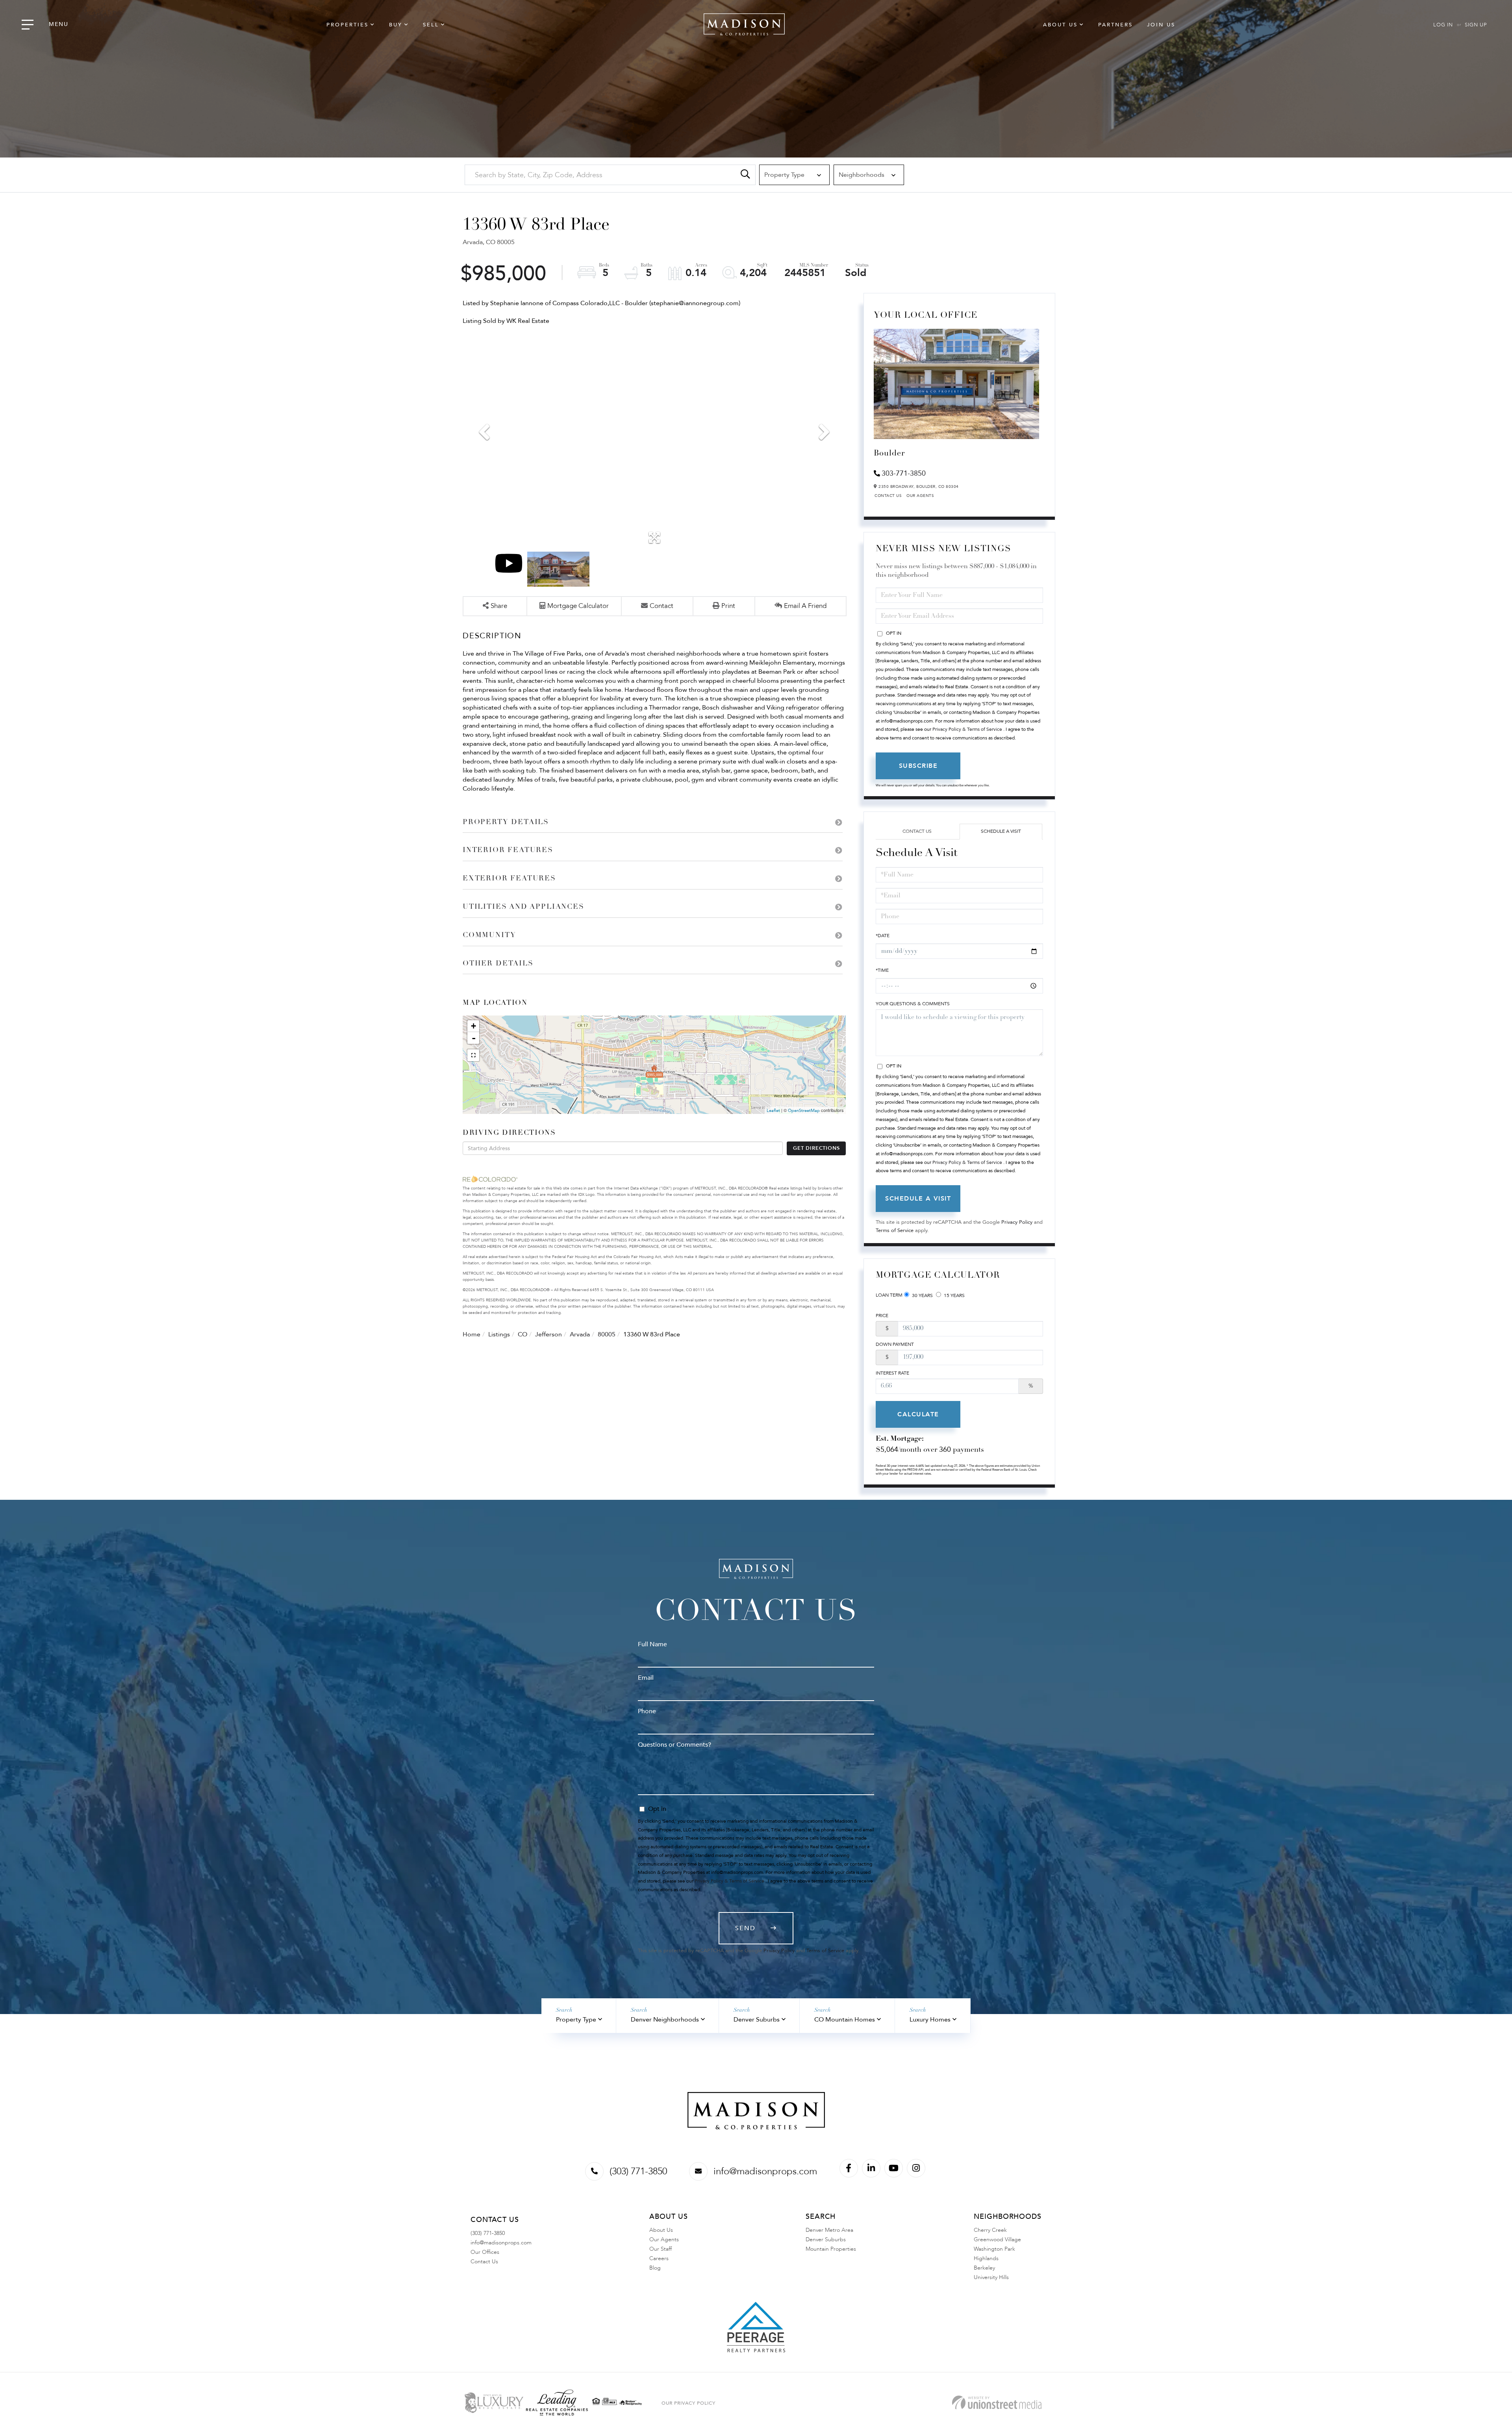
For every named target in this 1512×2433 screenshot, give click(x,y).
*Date (883, 936)
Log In (1443, 25)
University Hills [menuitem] (991, 2277)
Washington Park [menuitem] (994, 2249)
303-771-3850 (904, 473)
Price (882, 1316)
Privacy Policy (1017, 1222)
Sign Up (1476, 25)
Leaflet (773, 1111)
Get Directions (816, 1148)
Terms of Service (895, 1230)
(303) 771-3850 (638, 2171)
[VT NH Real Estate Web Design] (997, 2402)
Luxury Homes (930, 2020)
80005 (607, 1334)
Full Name (652, 1644)
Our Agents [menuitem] (664, 2239)
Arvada (580, 1334)
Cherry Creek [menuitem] (990, 2230)
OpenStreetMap (804, 1111)
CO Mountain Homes (845, 2020)
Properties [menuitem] (347, 25)
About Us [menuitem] (1060, 25)
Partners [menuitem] (1115, 25)
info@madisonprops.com (765, 2171)
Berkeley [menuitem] (984, 2268)
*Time (882, 970)
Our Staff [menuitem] (661, 2249)
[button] (745, 175)
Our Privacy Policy (688, 2403)
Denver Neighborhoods (665, 2020)
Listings (499, 1334)
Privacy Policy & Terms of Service (967, 729)
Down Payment (895, 1344)
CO (523, 1334)
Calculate (918, 1414)
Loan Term (889, 1295)
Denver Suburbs (757, 2020)
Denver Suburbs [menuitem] (826, 2239)
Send (745, 1928)
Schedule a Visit (1001, 831)
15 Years (954, 1295)
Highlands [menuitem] (986, 2258)
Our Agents (920, 496)
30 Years (922, 1295)
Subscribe (918, 766)
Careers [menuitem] (659, 2258)
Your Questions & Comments (913, 1004)
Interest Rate (892, 1373)
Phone (647, 1711)
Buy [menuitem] (396, 25)
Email (646, 1678)
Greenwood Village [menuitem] (997, 2239)
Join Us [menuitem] (1161, 25)
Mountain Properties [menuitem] (831, 2249)
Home (472, 1334)
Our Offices (485, 2252)
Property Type (576, 2020)
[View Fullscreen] (473, 1055)
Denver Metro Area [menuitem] (829, 2230)
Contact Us (888, 496)
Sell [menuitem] (431, 25)
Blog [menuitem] (655, 2268)
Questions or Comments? (674, 1745)
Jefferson (548, 1334)
